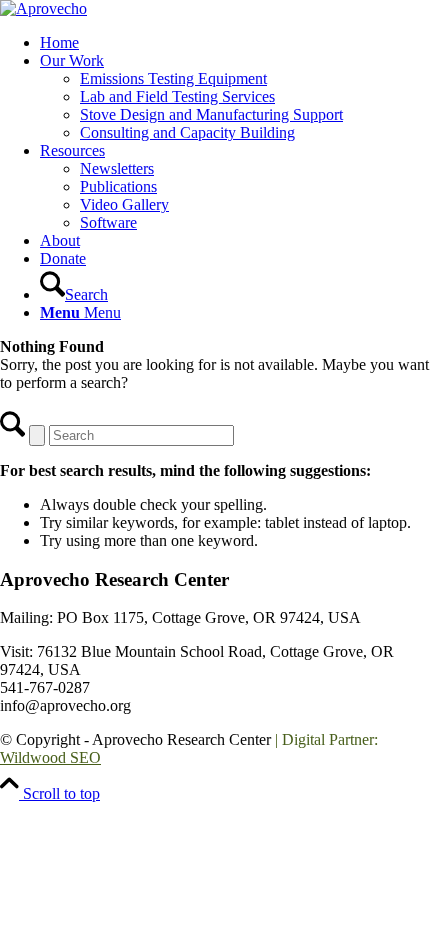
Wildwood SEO (50, 757)
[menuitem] (235, 43)
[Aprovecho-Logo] (43, 8)
